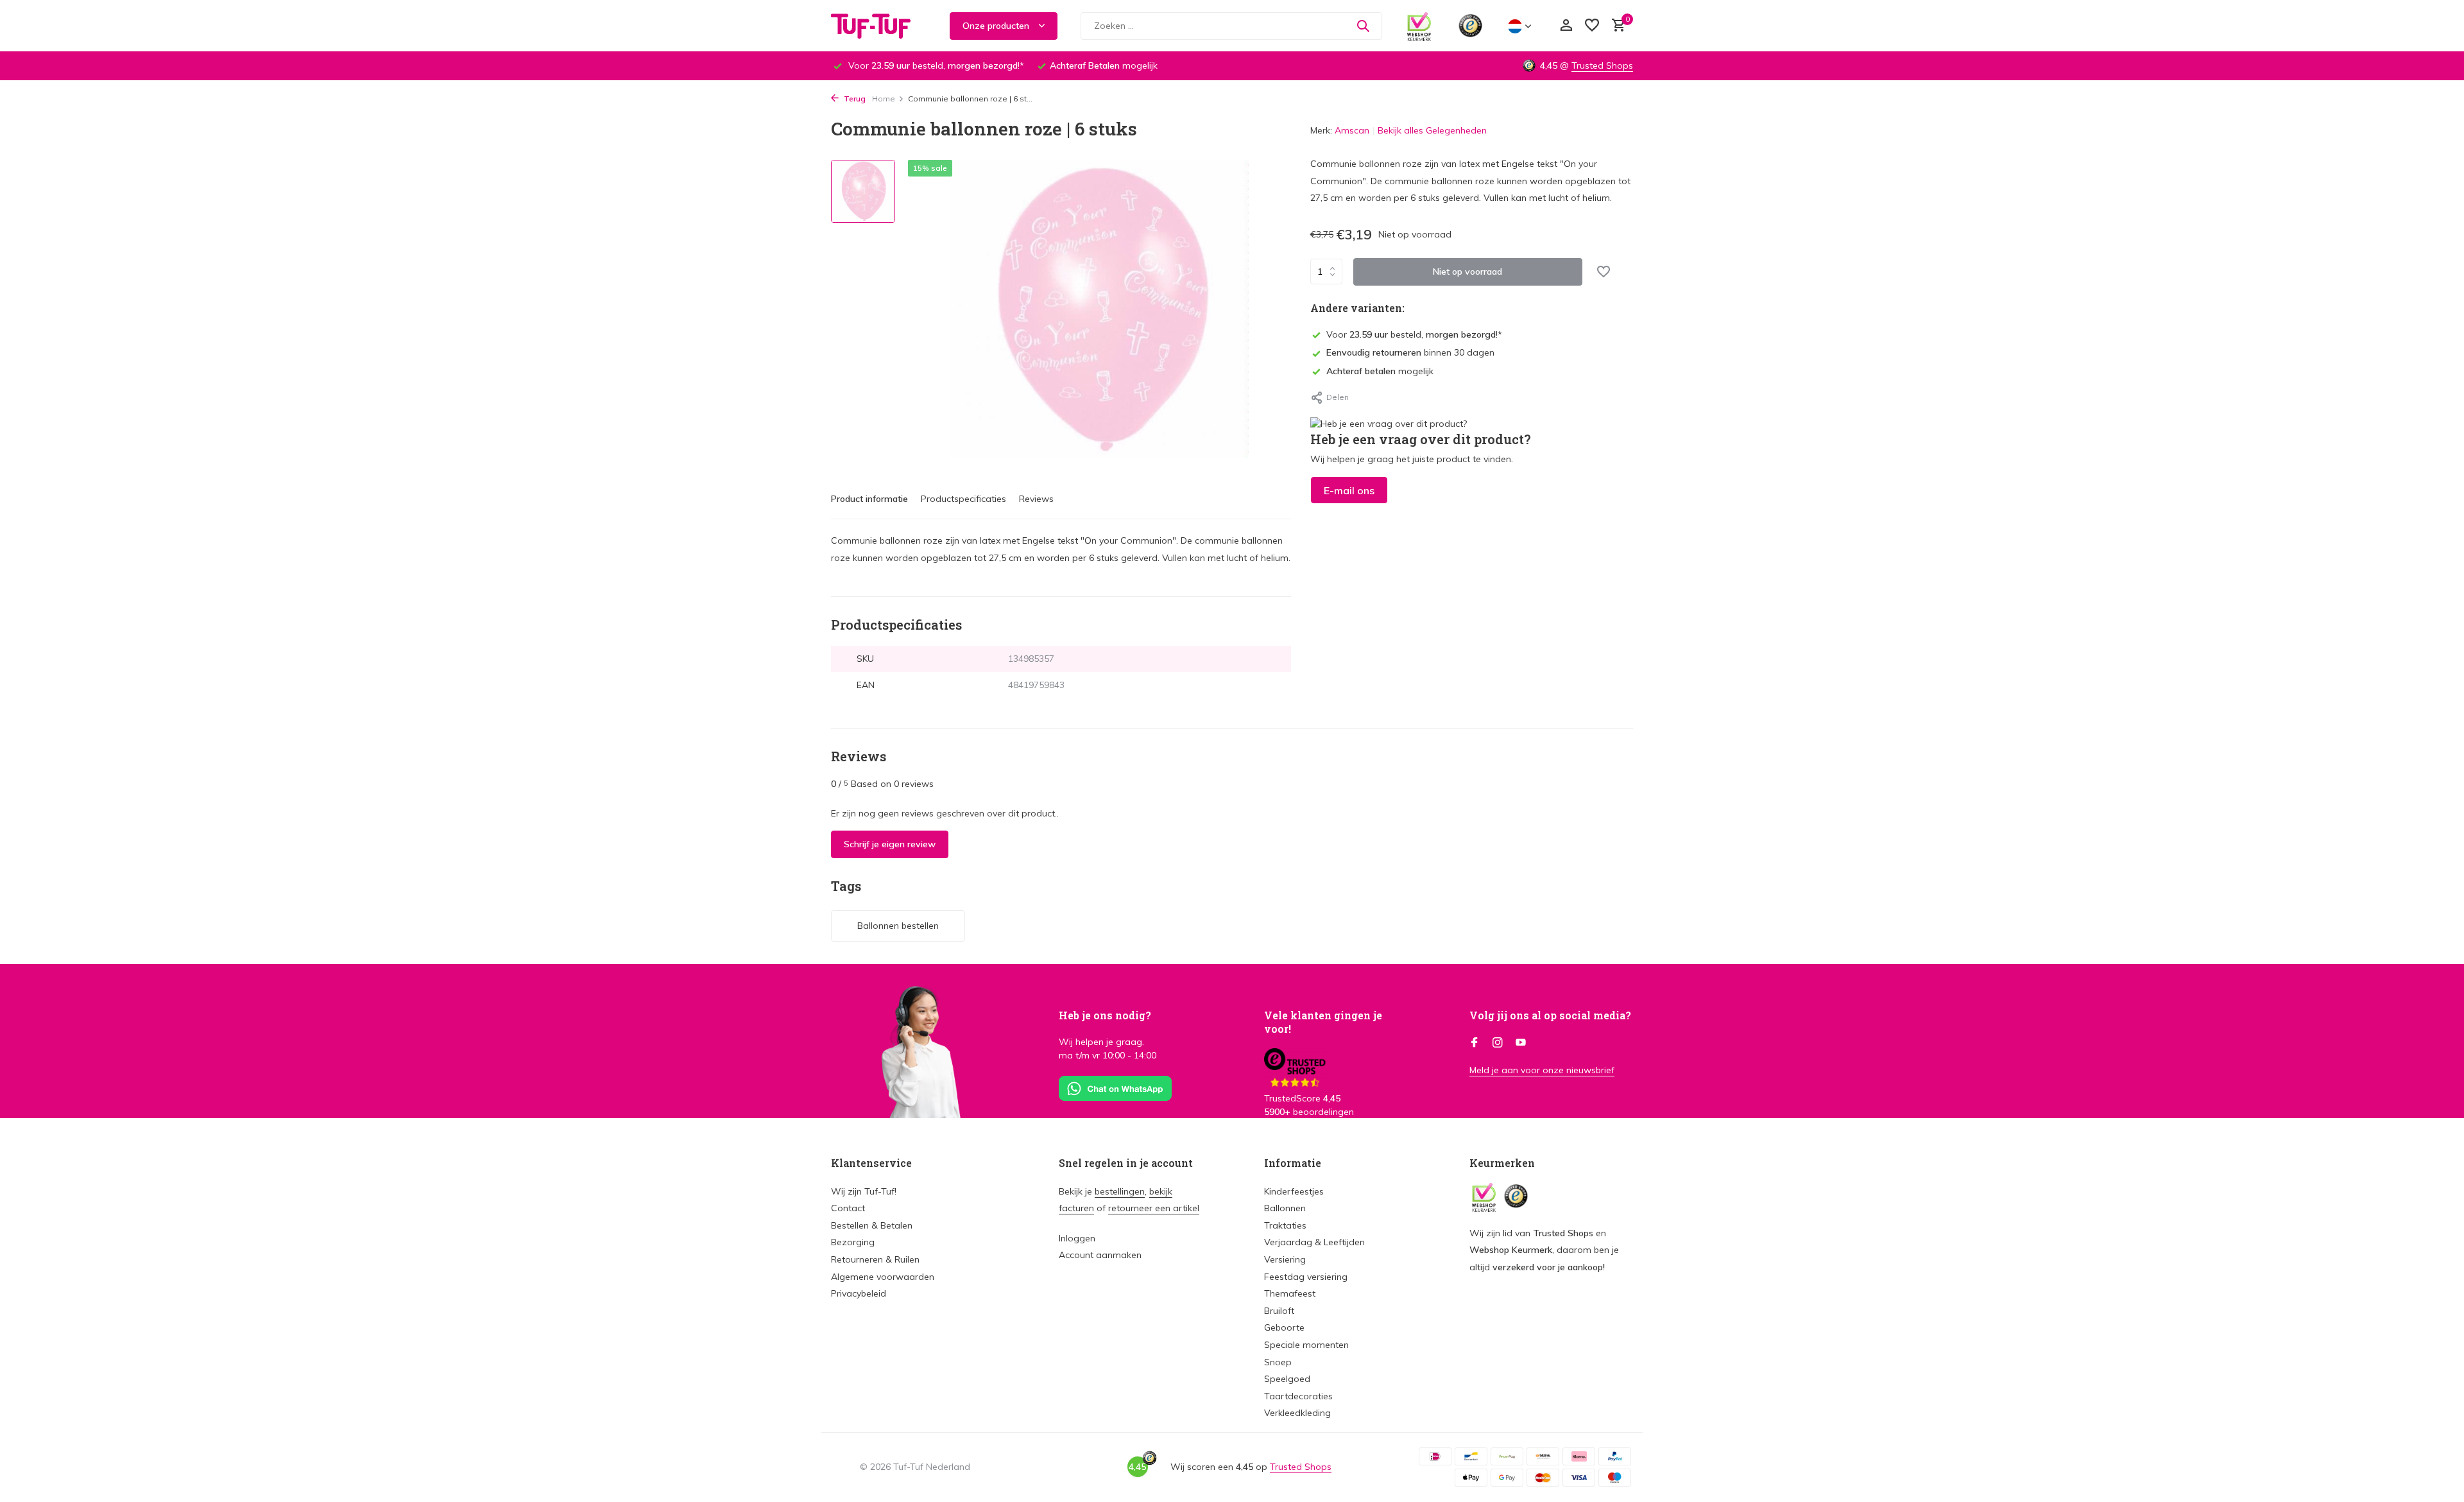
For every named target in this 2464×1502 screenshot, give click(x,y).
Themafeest (1290, 1293)
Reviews (1036, 499)
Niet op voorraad (1467, 272)
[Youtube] (1521, 1043)
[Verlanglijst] (1592, 26)
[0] (1615, 26)
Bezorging (853, 1242)
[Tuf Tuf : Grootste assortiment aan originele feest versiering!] (879, 26)
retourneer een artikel (1154, 1208)
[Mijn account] (1566, 26)
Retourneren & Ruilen (875, 1259)
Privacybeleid (859, 1293)
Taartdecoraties (1298, 1396)
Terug (854, 99)
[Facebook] (1475, 1043)
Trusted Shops (1602, 65)
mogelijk (1380, 371)
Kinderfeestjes (1294, 1191)
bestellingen (1120, 1191)
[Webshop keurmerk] (1419, 26)
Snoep (1278, 1362)
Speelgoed (1287, 1379)
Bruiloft (1279, 1311)
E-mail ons (1349, 490)
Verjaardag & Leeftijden (1314, 1242)
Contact (848, 1208)
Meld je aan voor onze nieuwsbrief (1542, 1070)
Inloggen (1077, 1238)
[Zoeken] (1363, 26)
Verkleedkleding (1297, 1413)
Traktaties (1285, 1225)
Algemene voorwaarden (883, 1277)
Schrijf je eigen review (890, 844)
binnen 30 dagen (1410, 352)
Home (884, 99)
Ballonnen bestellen (898, 926)
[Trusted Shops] (1470, 26)
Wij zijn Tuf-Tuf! (864, 1191)
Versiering (1285, 1259)
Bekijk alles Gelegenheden (1432, 130)
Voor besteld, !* (1414, 334)
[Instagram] (1498, 1043)
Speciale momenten (1306, 1345)
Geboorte (1284, 1327)
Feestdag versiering (1306, 1277)
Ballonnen (1285, 1208)
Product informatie (869, 499)
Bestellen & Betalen (872, 1225)
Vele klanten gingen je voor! (1323, 1022)
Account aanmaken (1100, 1255)
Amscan (1352, 130)
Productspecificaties (963, 499)
